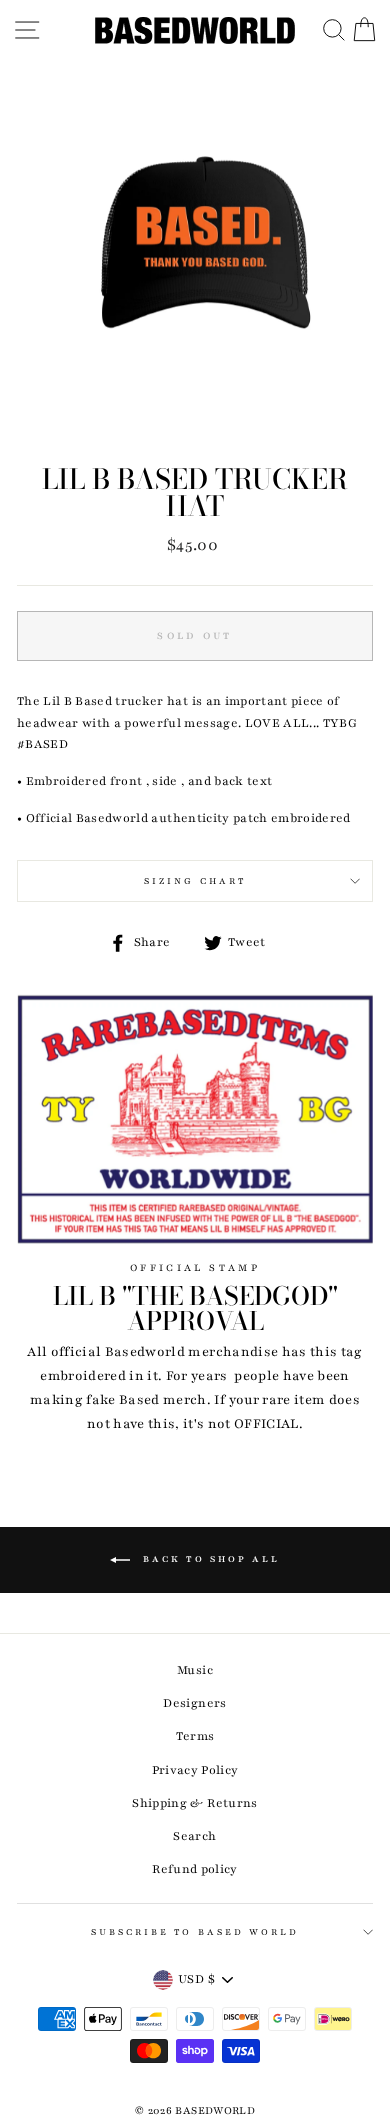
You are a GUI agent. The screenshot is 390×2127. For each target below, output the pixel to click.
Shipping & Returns (194, 1803)
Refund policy (194, 1869)
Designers (194, 1703)
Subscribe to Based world (195, 1932)
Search (194, 1836)
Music (195, 1670)
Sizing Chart (195, 881)
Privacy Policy (195, 1770)
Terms (195, 1736)
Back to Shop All (209, 1559)
